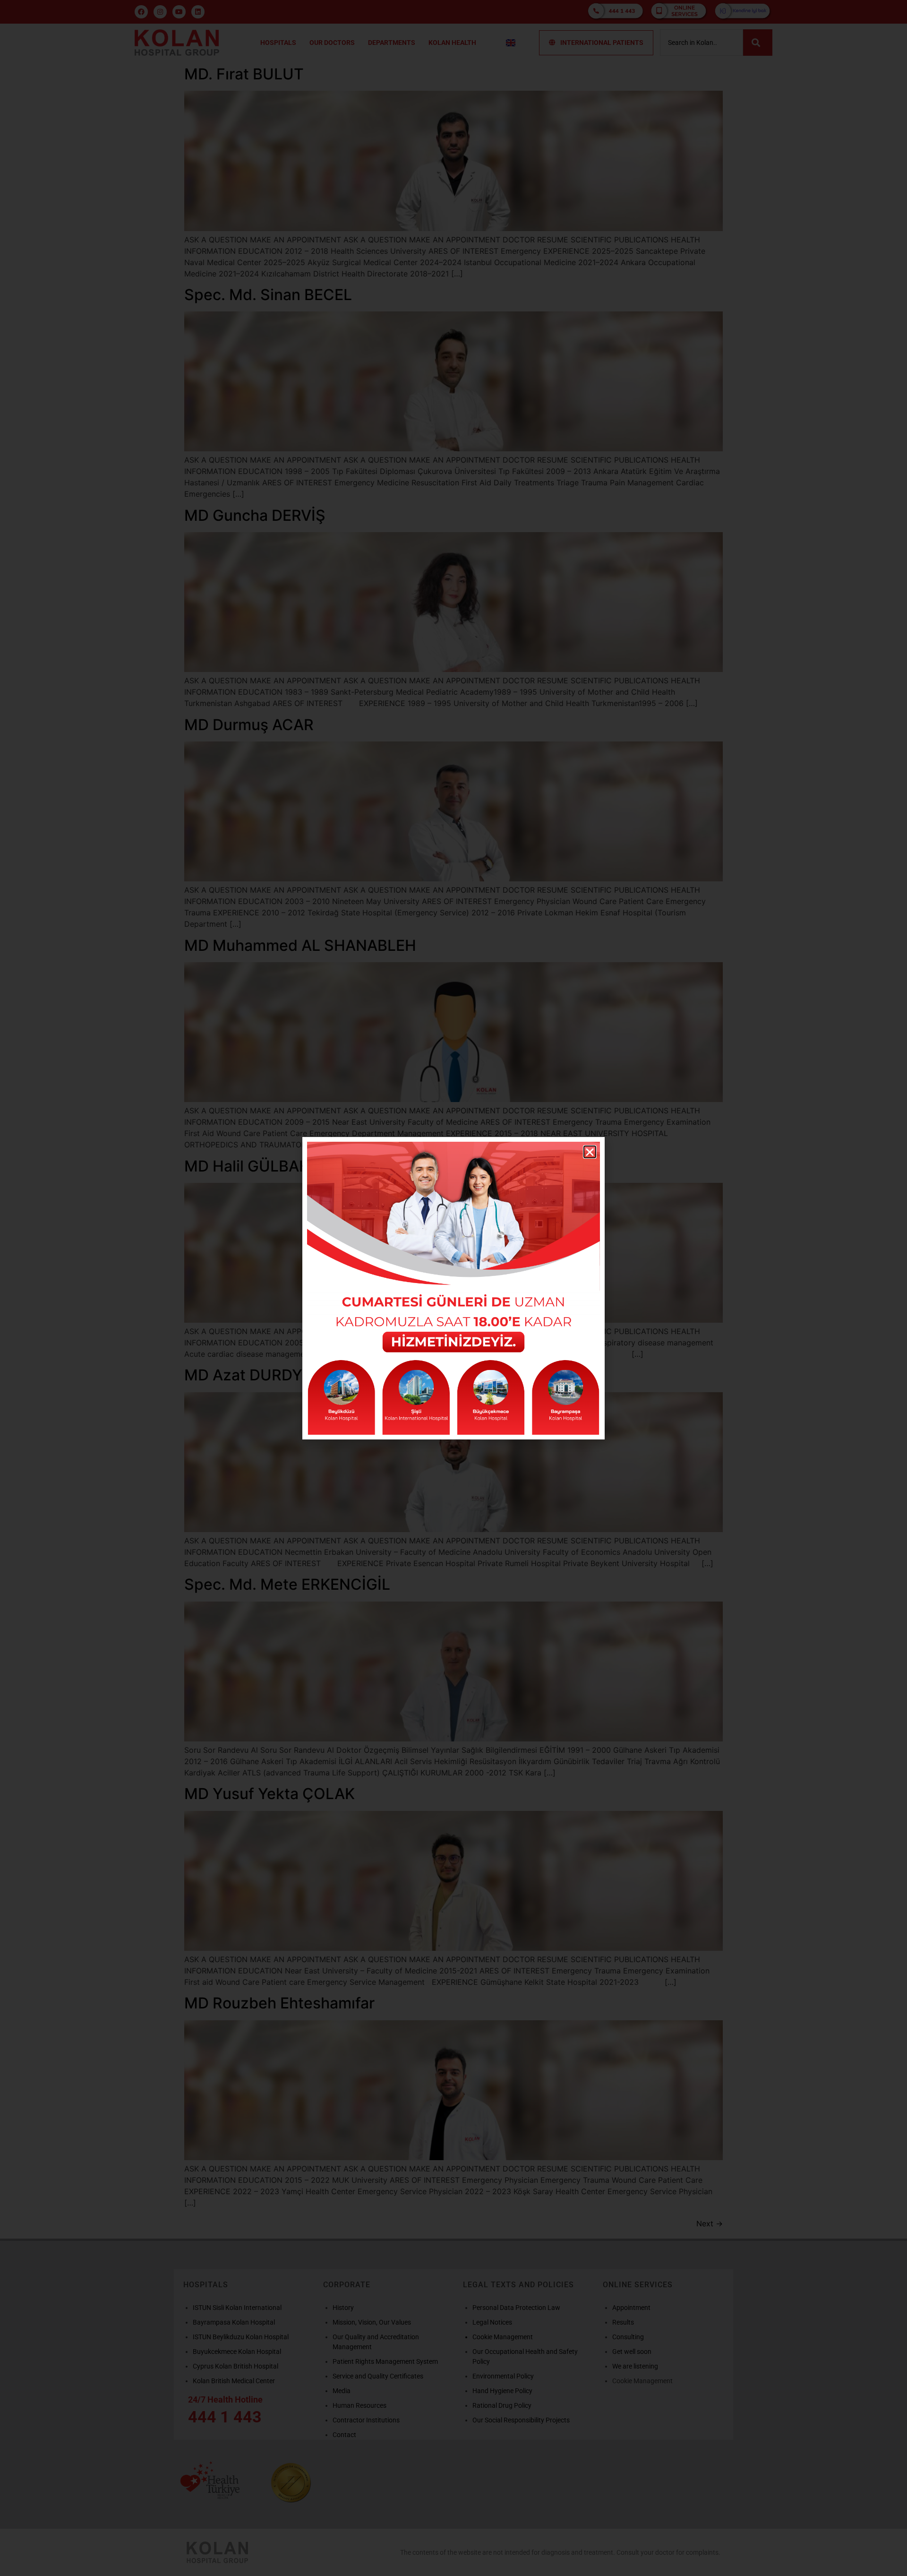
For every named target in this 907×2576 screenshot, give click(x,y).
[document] (453, 1288)
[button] (590, 1152)
